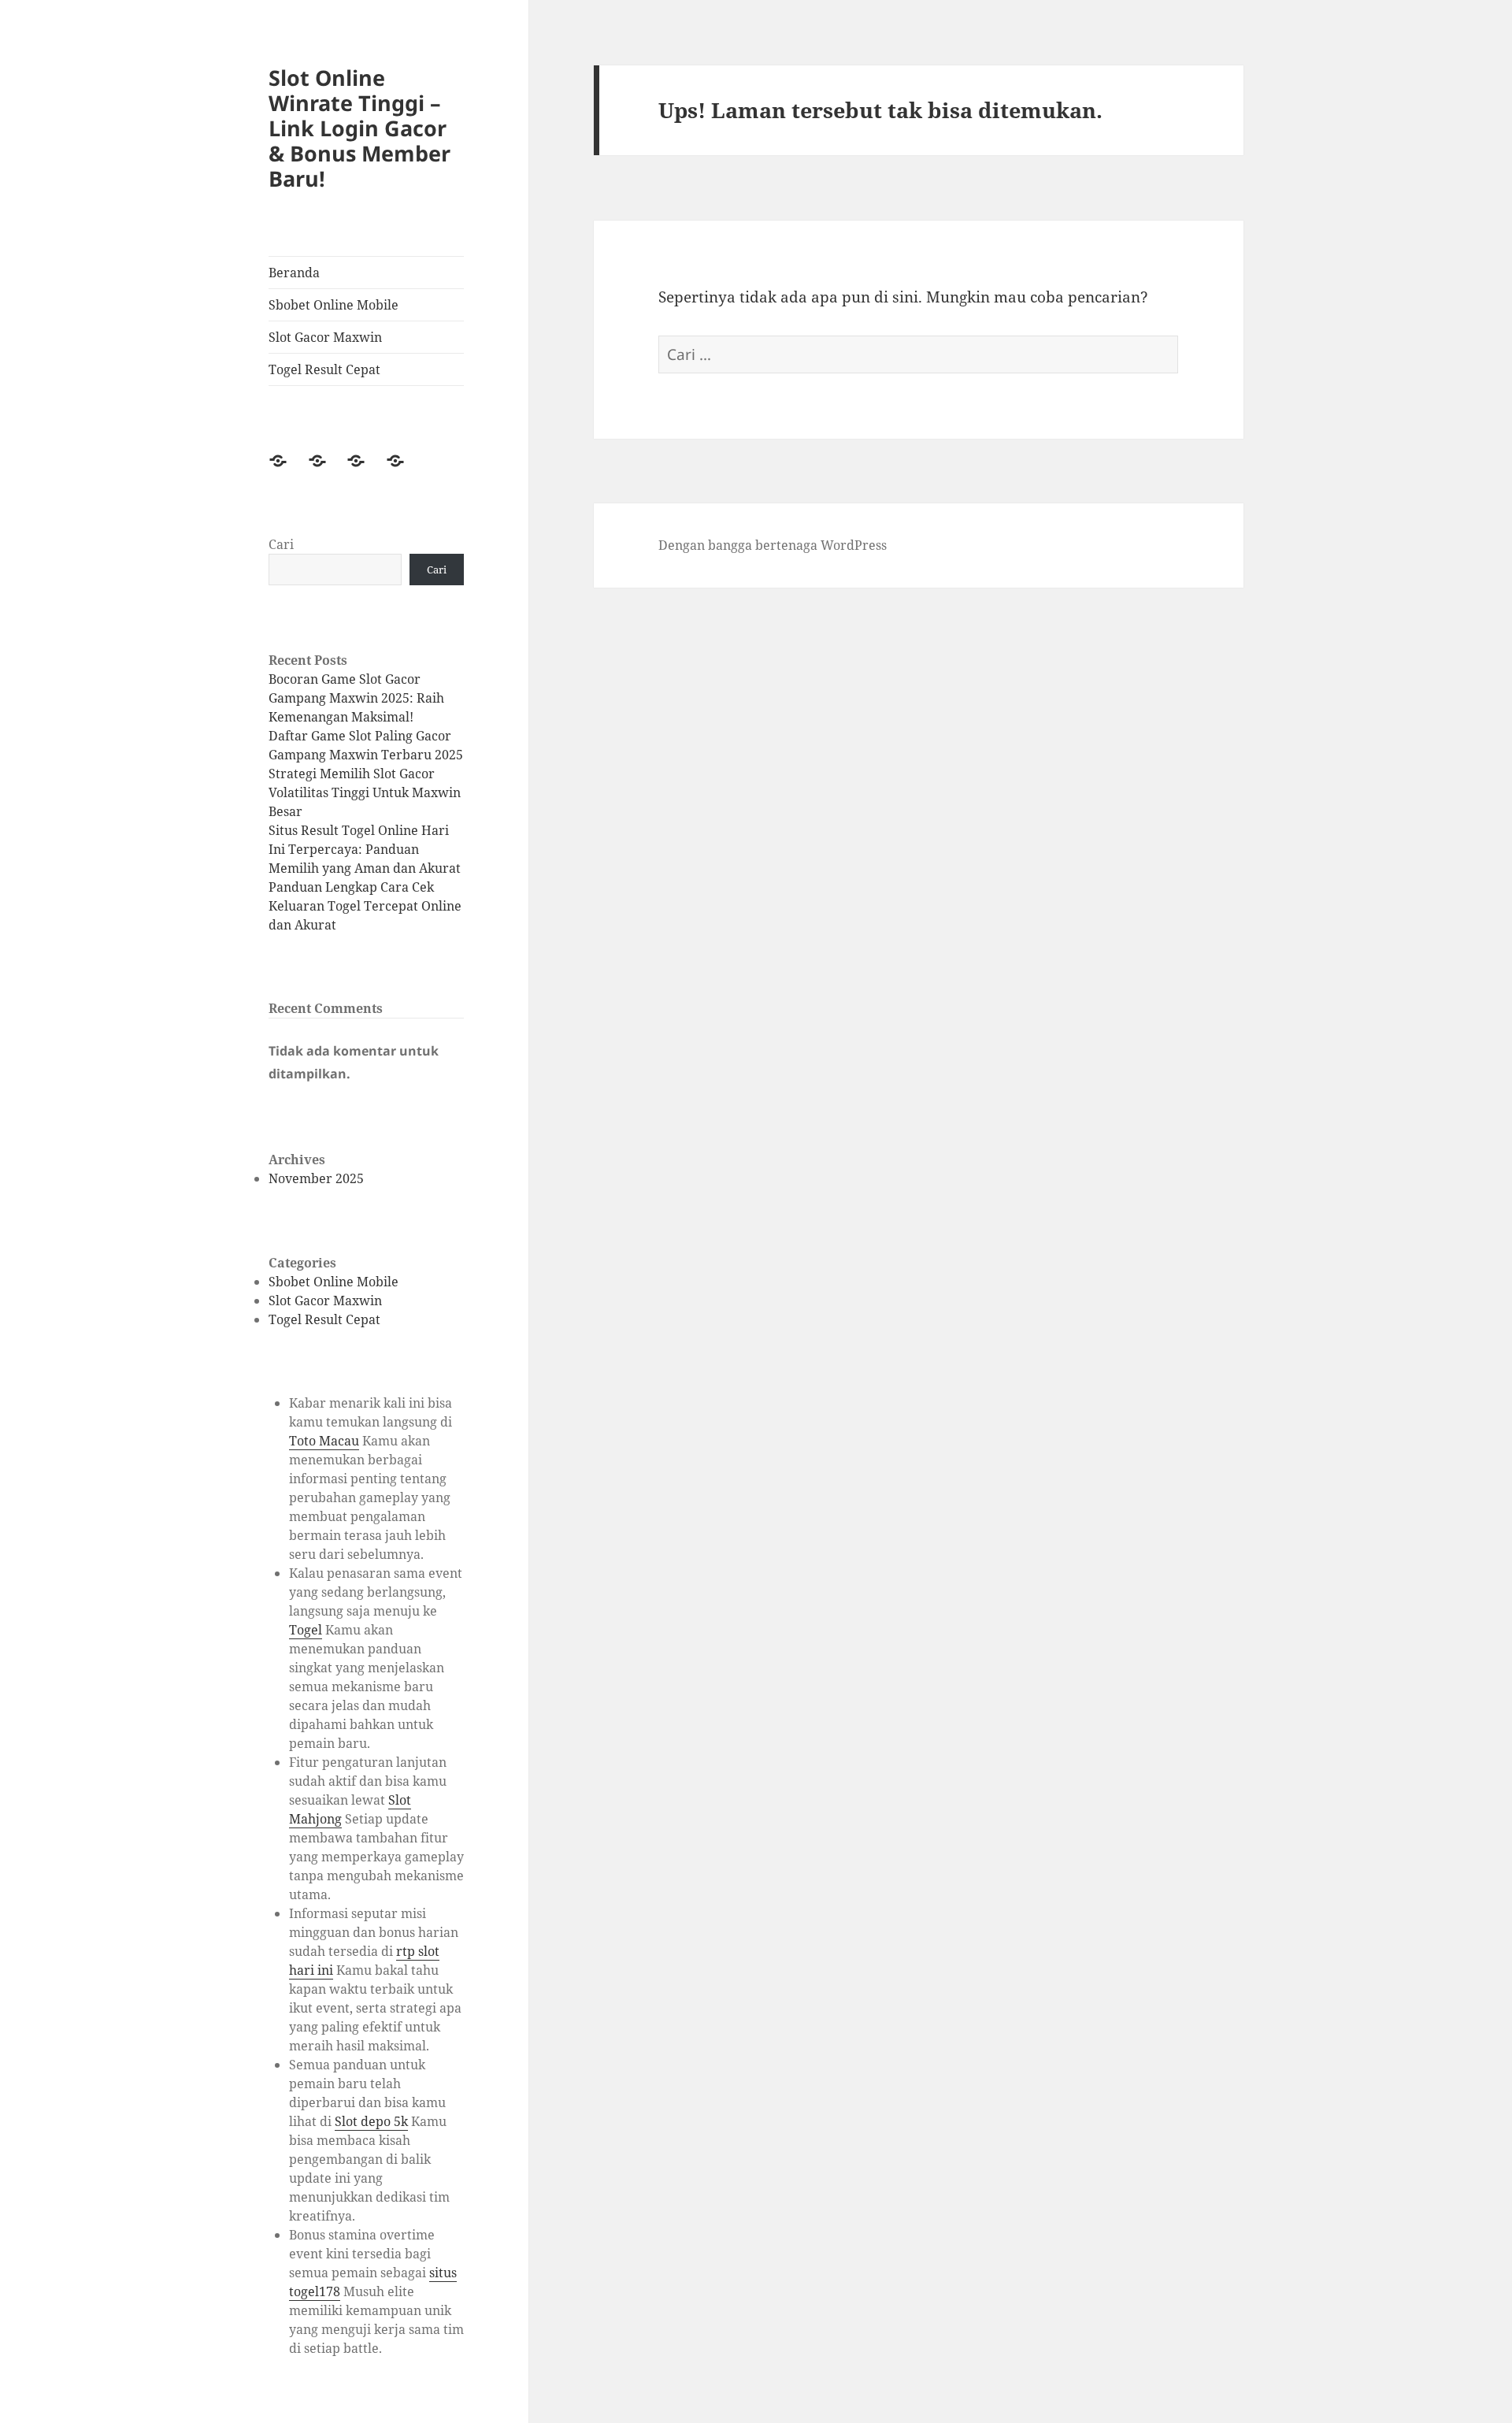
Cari (281, 544)
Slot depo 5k (371, 2121)
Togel (306, 1630)
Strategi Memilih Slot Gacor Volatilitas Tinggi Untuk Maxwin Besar (365, 792)
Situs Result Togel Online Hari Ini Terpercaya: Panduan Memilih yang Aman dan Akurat (365, 849)
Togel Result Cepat (324, 369)
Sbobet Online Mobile (334, 305)
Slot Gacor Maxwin (325, 337)
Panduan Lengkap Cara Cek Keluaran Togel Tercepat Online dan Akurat (365, 906)
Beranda (294, 273)
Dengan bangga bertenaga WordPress (773, 545)
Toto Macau (324, 1441)
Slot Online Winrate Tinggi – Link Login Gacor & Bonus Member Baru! (359, 128)
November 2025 (316, 1178)
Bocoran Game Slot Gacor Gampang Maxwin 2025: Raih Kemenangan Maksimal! (356, 698)
